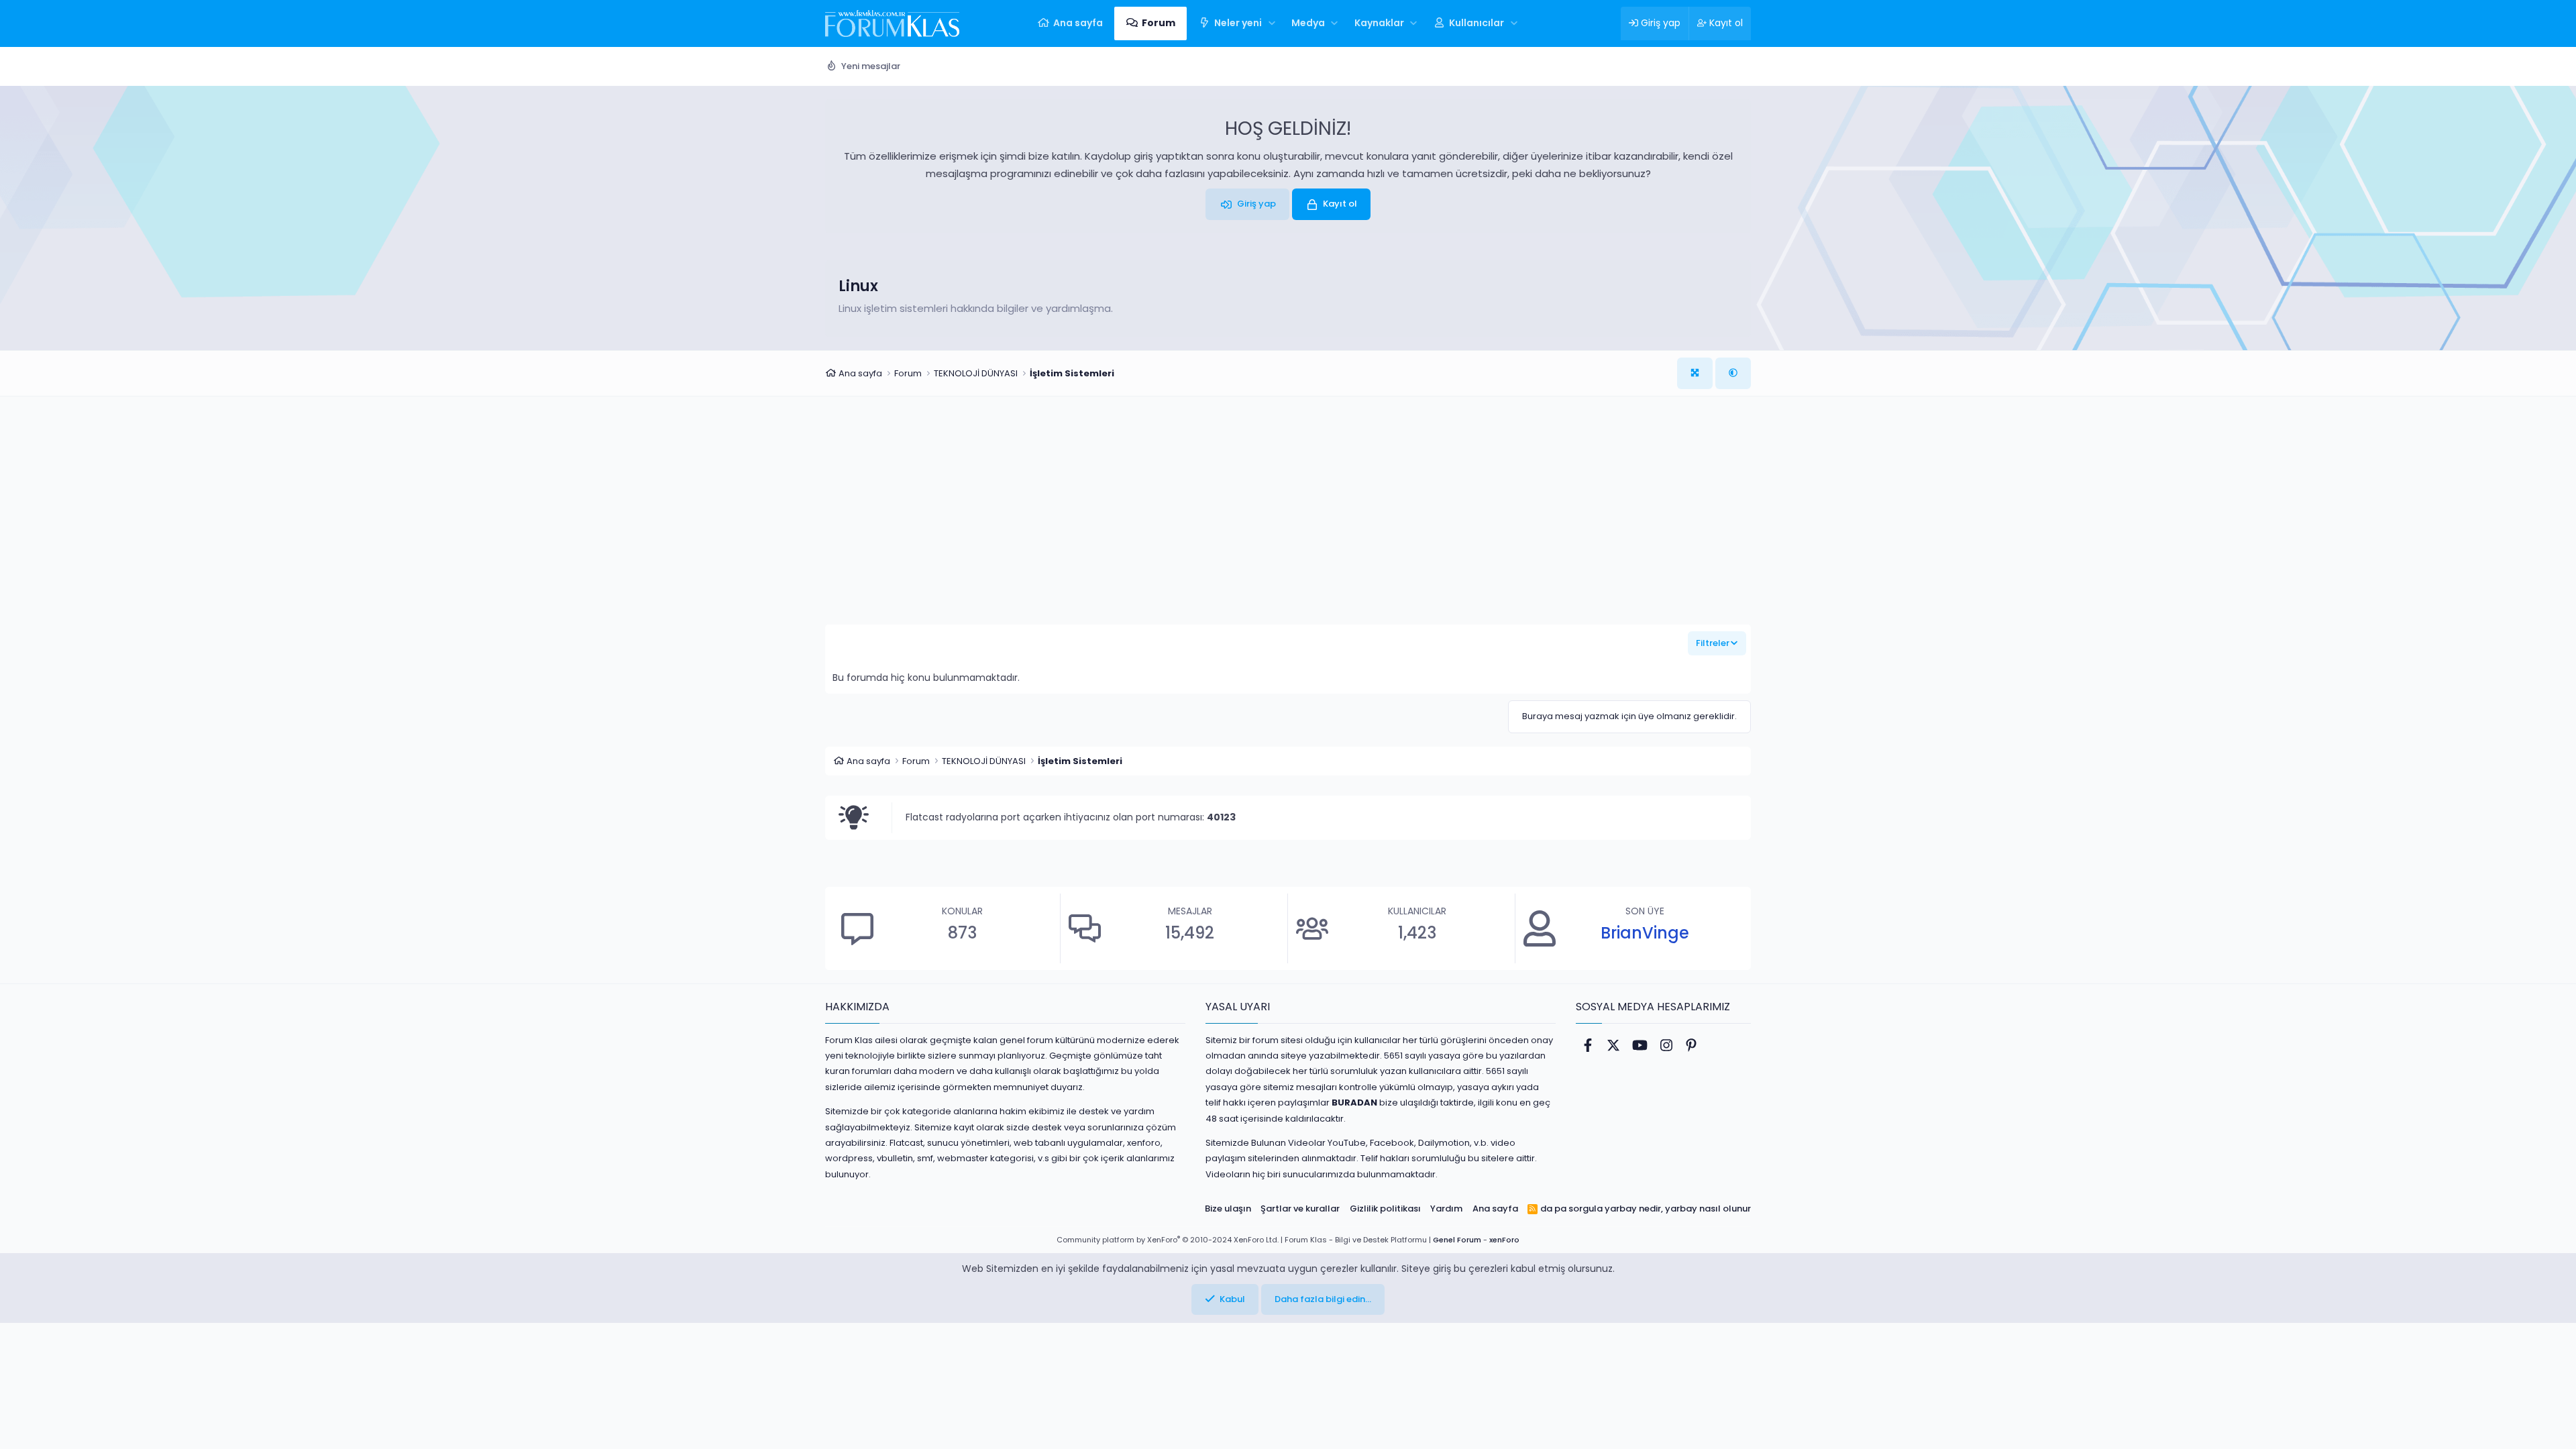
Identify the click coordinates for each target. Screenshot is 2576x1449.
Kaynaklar (1379, 23)
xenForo (1504, 1240)
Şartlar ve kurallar (1300, 1209)
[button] (1272, 23)
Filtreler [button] (1713, 643)
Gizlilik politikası (1385, 1209)
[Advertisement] (1288, 521)
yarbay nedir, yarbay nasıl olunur (1678, 1209)
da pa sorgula (1571, 1209)
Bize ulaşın (1228, 1209)
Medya (1308, 23)
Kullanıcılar (1477, 23)
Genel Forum (1457, 1240)
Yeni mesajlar (871, 66)
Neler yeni (1238, 23)
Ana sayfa (1078, 23)
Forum (1159, 23)
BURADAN (1354, 1103)
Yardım (1446, 1209)
